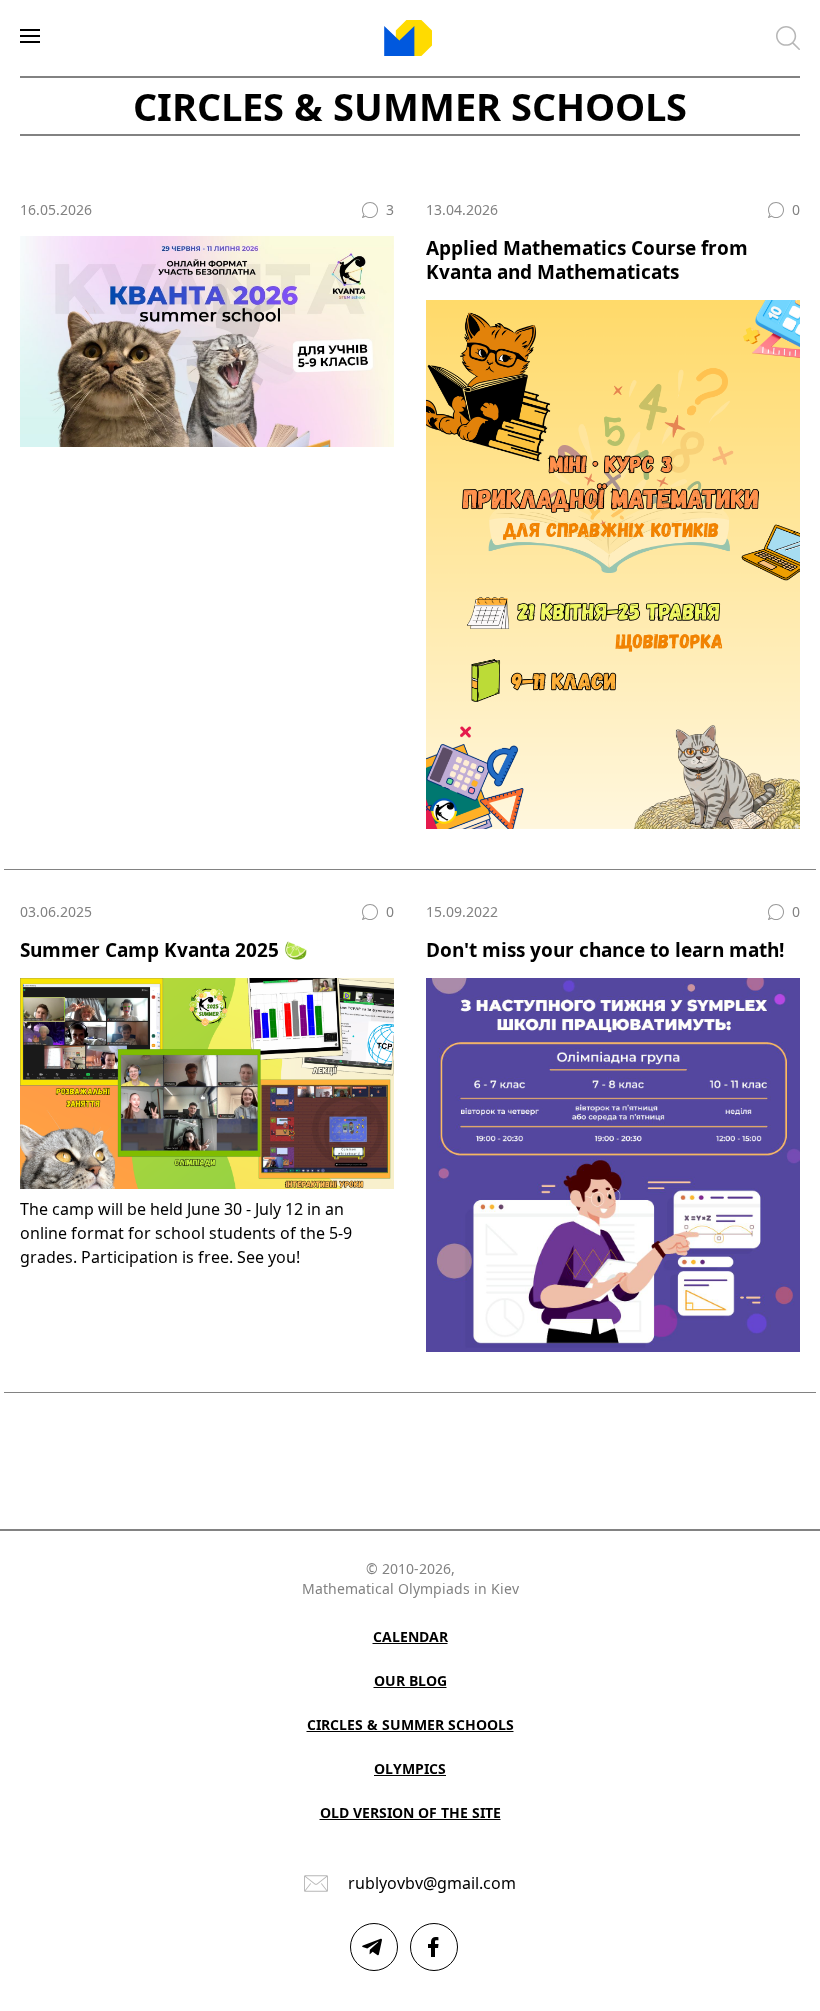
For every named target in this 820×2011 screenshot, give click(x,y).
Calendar (410, 1636)
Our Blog (410, 1680)
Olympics (410, 1768)
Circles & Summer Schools (410, 1724)
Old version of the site (410, 1812)
